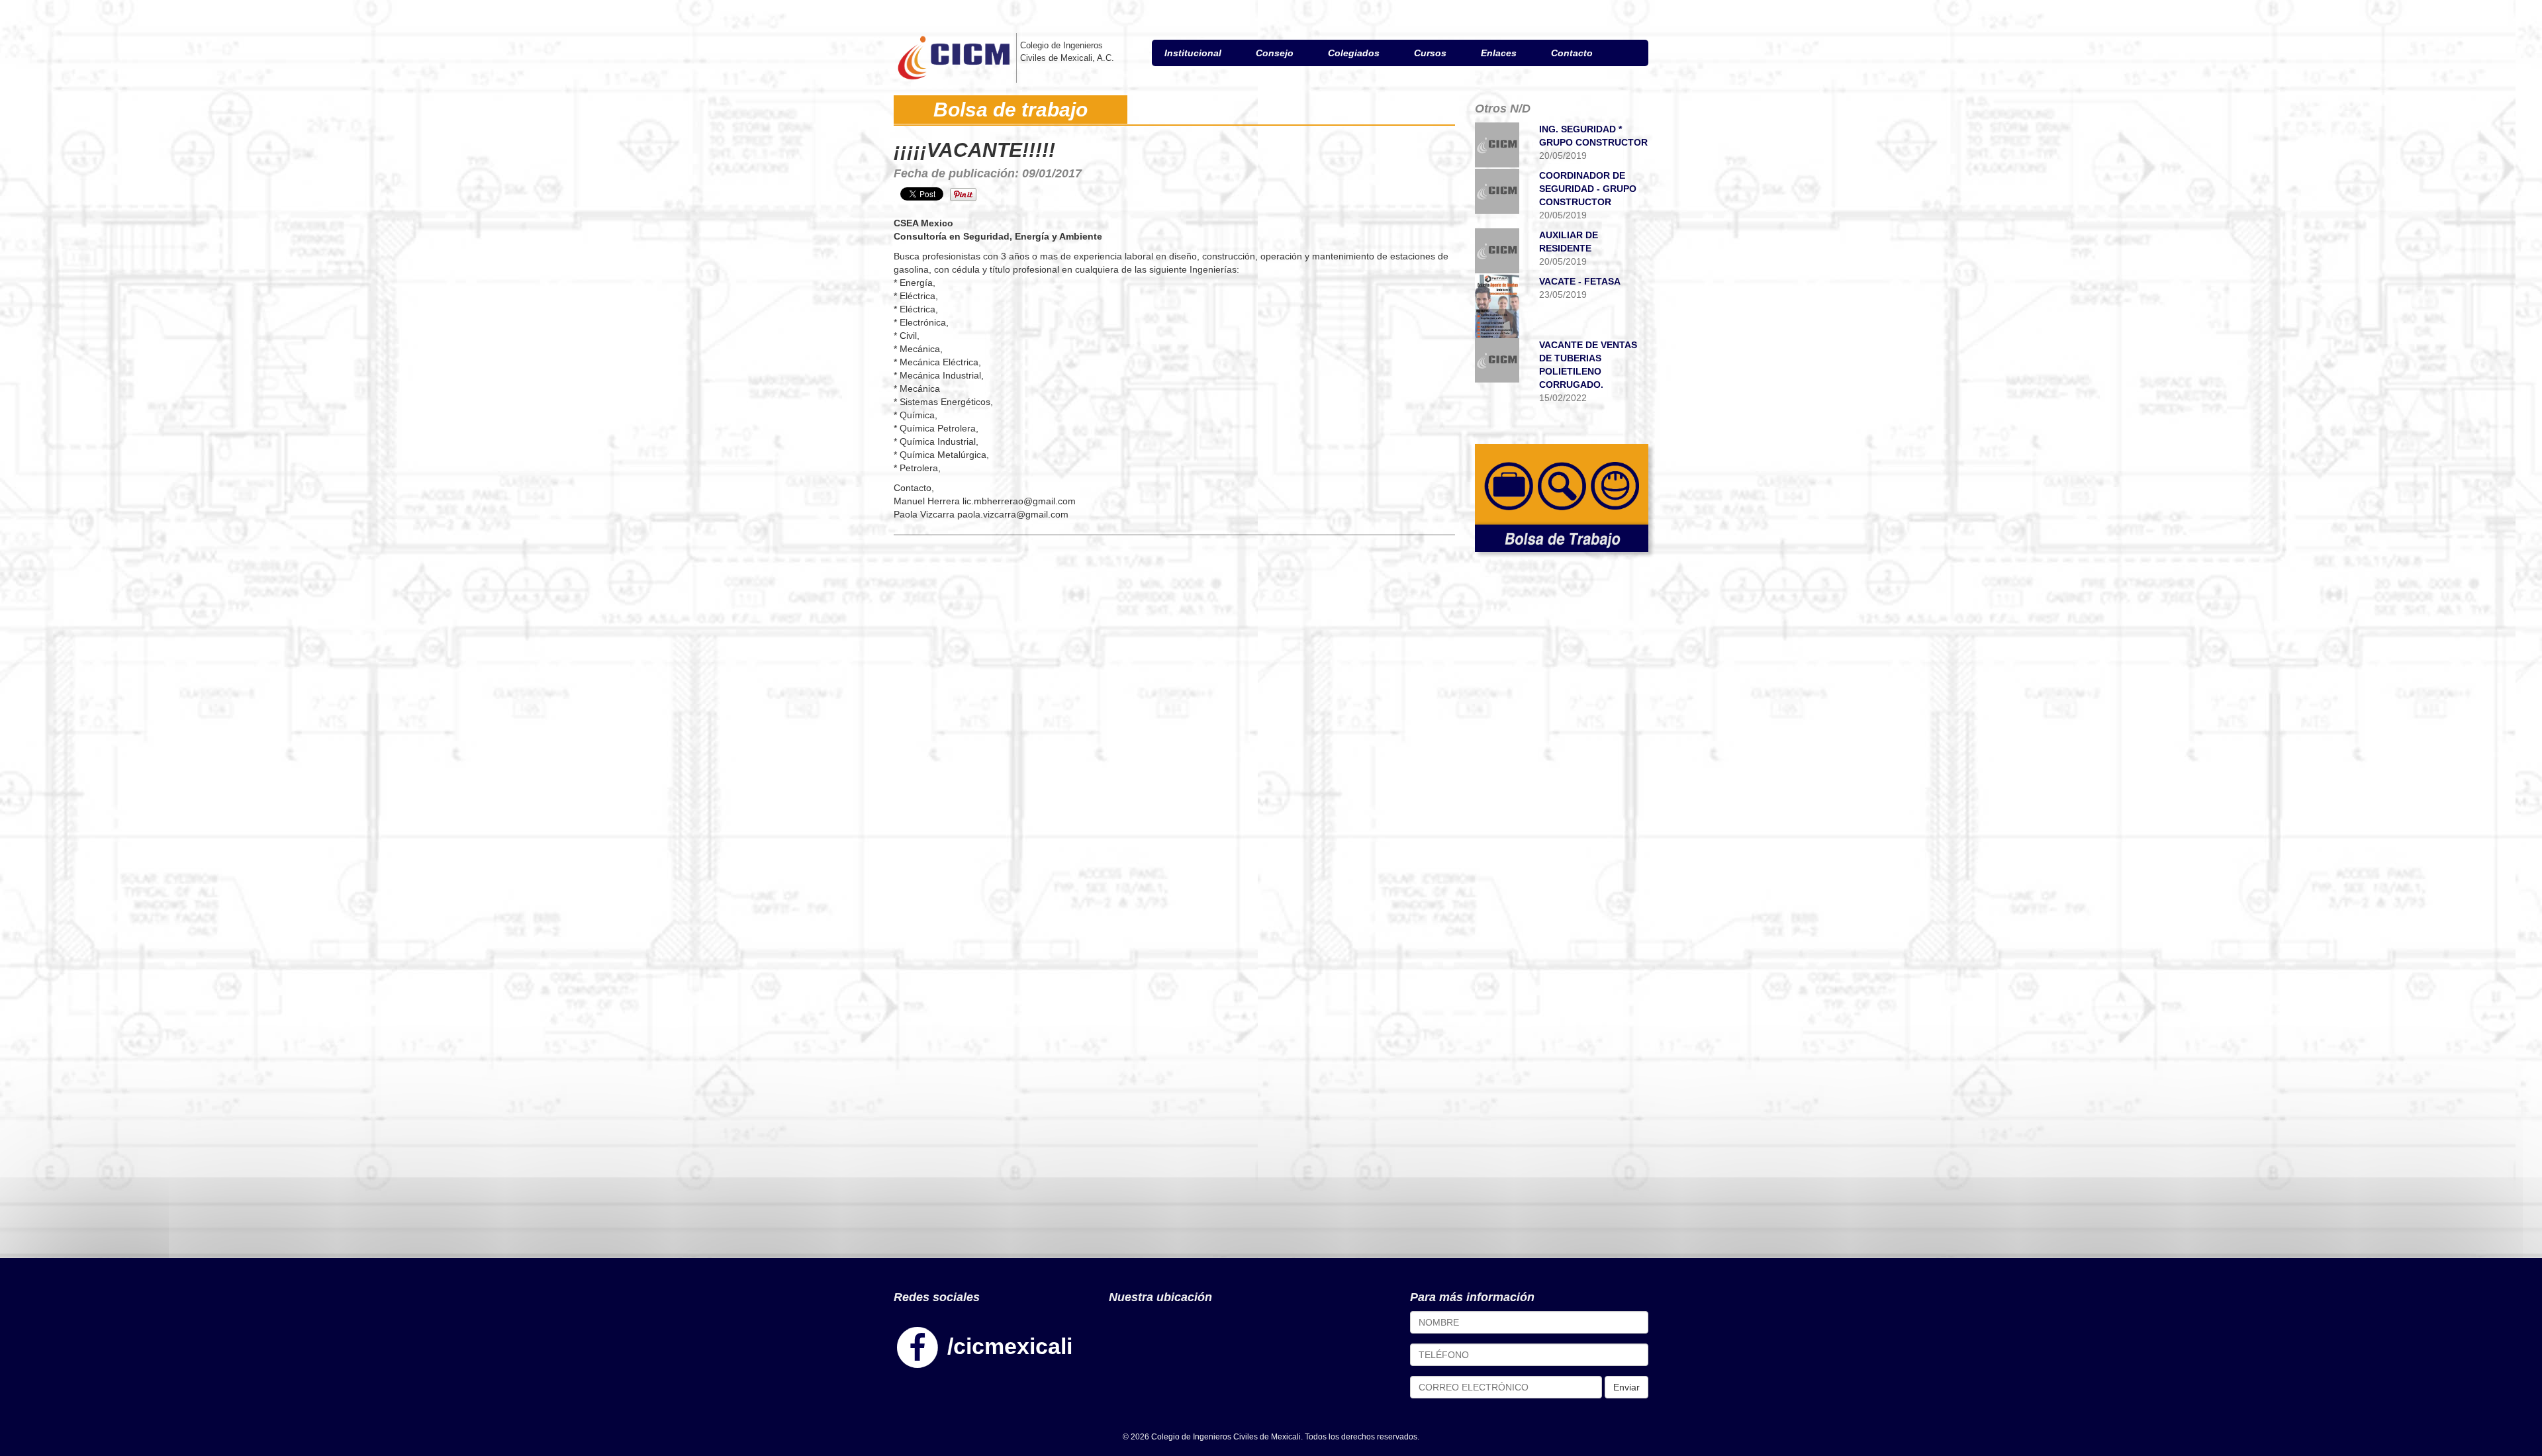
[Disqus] (1174, 714)
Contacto (1572, 53)
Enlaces (1499, 53)
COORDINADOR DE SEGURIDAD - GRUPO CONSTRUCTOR (1588, 189)
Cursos (1430, 53)
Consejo (1275, 53)
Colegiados (1354, 53)
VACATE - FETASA (1580, 281)
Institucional (1193, 53)
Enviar (1626, 1387)
